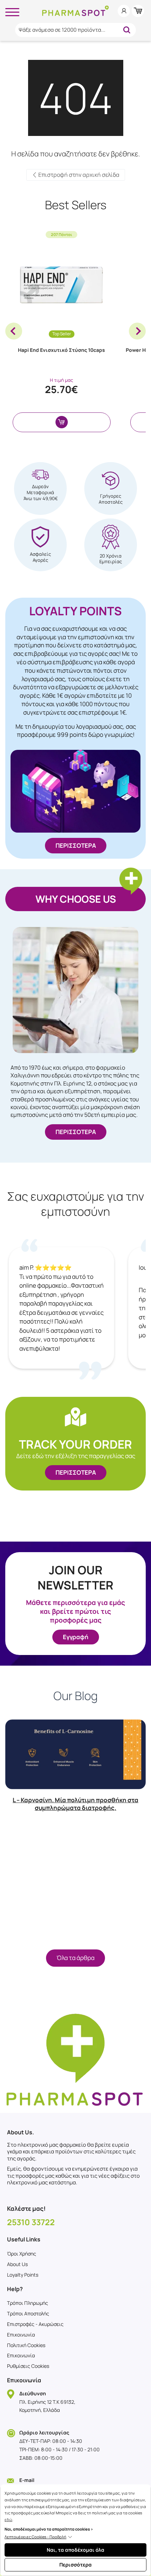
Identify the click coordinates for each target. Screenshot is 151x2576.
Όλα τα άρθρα (75, 1958)
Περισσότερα (75, 2565)
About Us (17, 2264)
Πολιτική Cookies (26, 2345)
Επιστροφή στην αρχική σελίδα (78, 175)
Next (137, 331)
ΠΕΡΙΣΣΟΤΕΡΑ (76, 845)
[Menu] (12, 11)
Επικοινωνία (21, 2335)
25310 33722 (31, 2222)
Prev (14, 331)
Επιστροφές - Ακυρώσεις (35, 2324)
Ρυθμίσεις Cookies (28, 2366)
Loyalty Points (23, 2275)
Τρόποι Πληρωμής (28, 2303)
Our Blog (75, 1696)
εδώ (8, 2519)
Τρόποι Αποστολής (28, 2313)
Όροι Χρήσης (22, 2254)
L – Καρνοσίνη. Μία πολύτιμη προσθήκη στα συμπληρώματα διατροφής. (75, 1804)
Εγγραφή (76, 1637)
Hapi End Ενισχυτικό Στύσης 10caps (61, 350)
